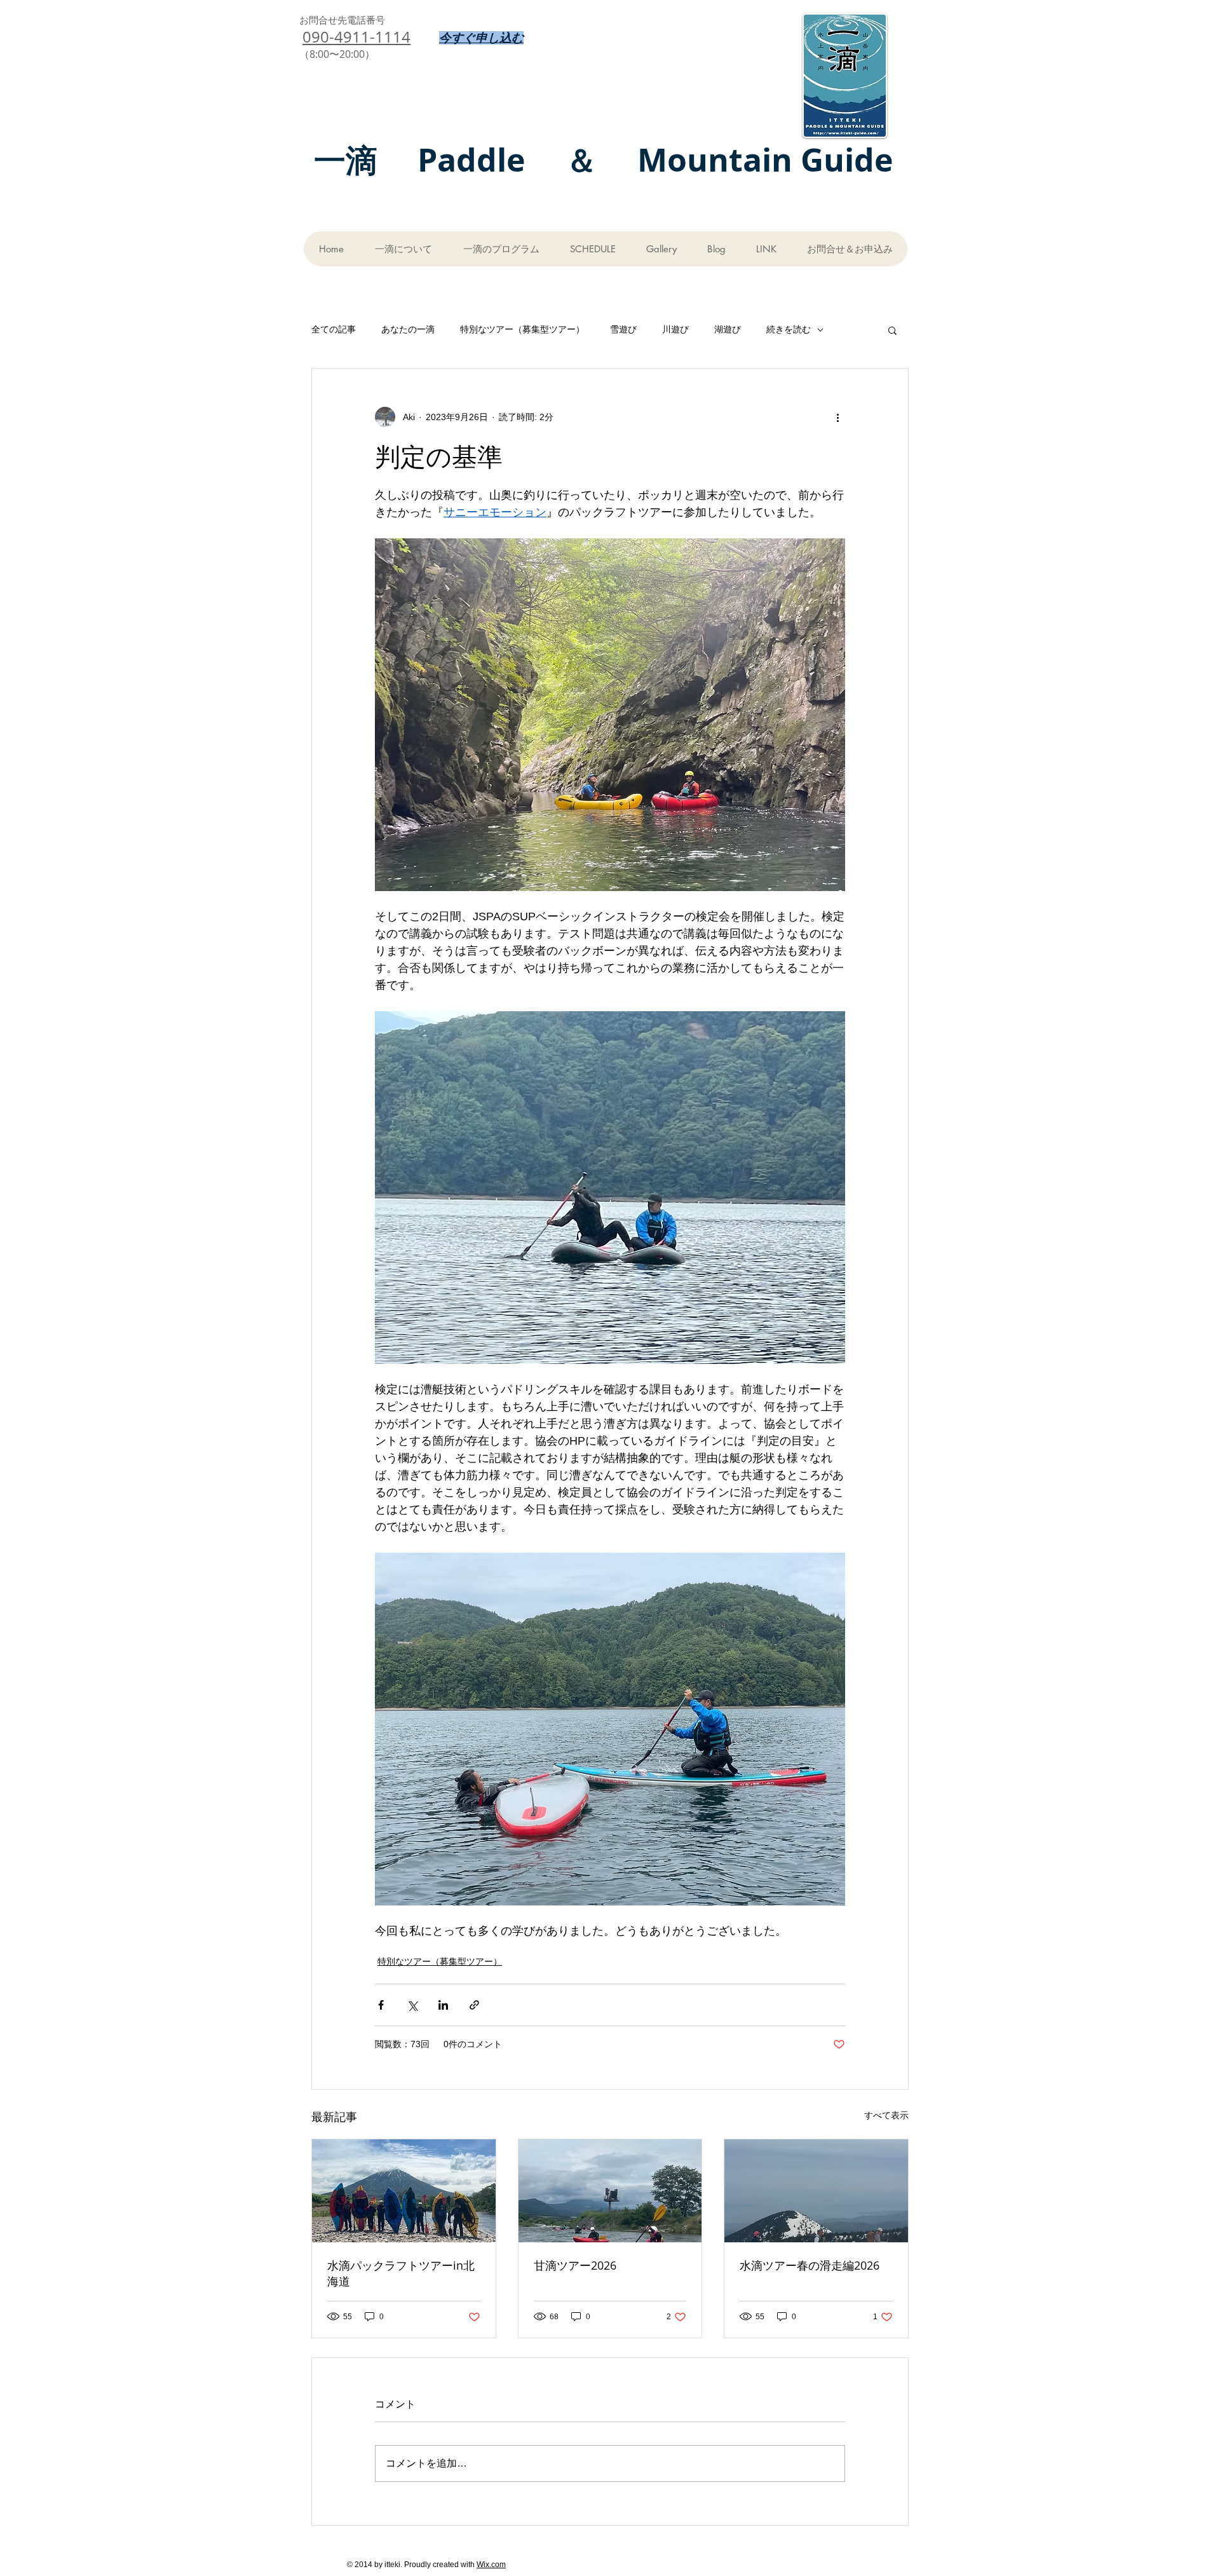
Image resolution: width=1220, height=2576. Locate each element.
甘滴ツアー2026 (575, 2265)
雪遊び (623, 329)
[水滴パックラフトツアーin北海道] (404, 2191)
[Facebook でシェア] (381, 2005)
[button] (892, 330)
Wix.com (491, 2565)
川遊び (675, 329)
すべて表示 (886, 2115)
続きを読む (789, 329)
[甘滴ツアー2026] (610, 2191)
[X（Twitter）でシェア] (412, 2005)
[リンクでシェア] (474, 2005)
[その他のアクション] (837, 417)
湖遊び (728, 329)
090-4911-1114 (356, 37)
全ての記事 (334, 329)
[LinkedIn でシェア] (443, 2005)
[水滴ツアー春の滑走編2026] (816, 2191)
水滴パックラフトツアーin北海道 (401, 2273)
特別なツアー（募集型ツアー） (522, 329)
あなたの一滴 (408, 329)
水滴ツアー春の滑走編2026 (810, 2265)
